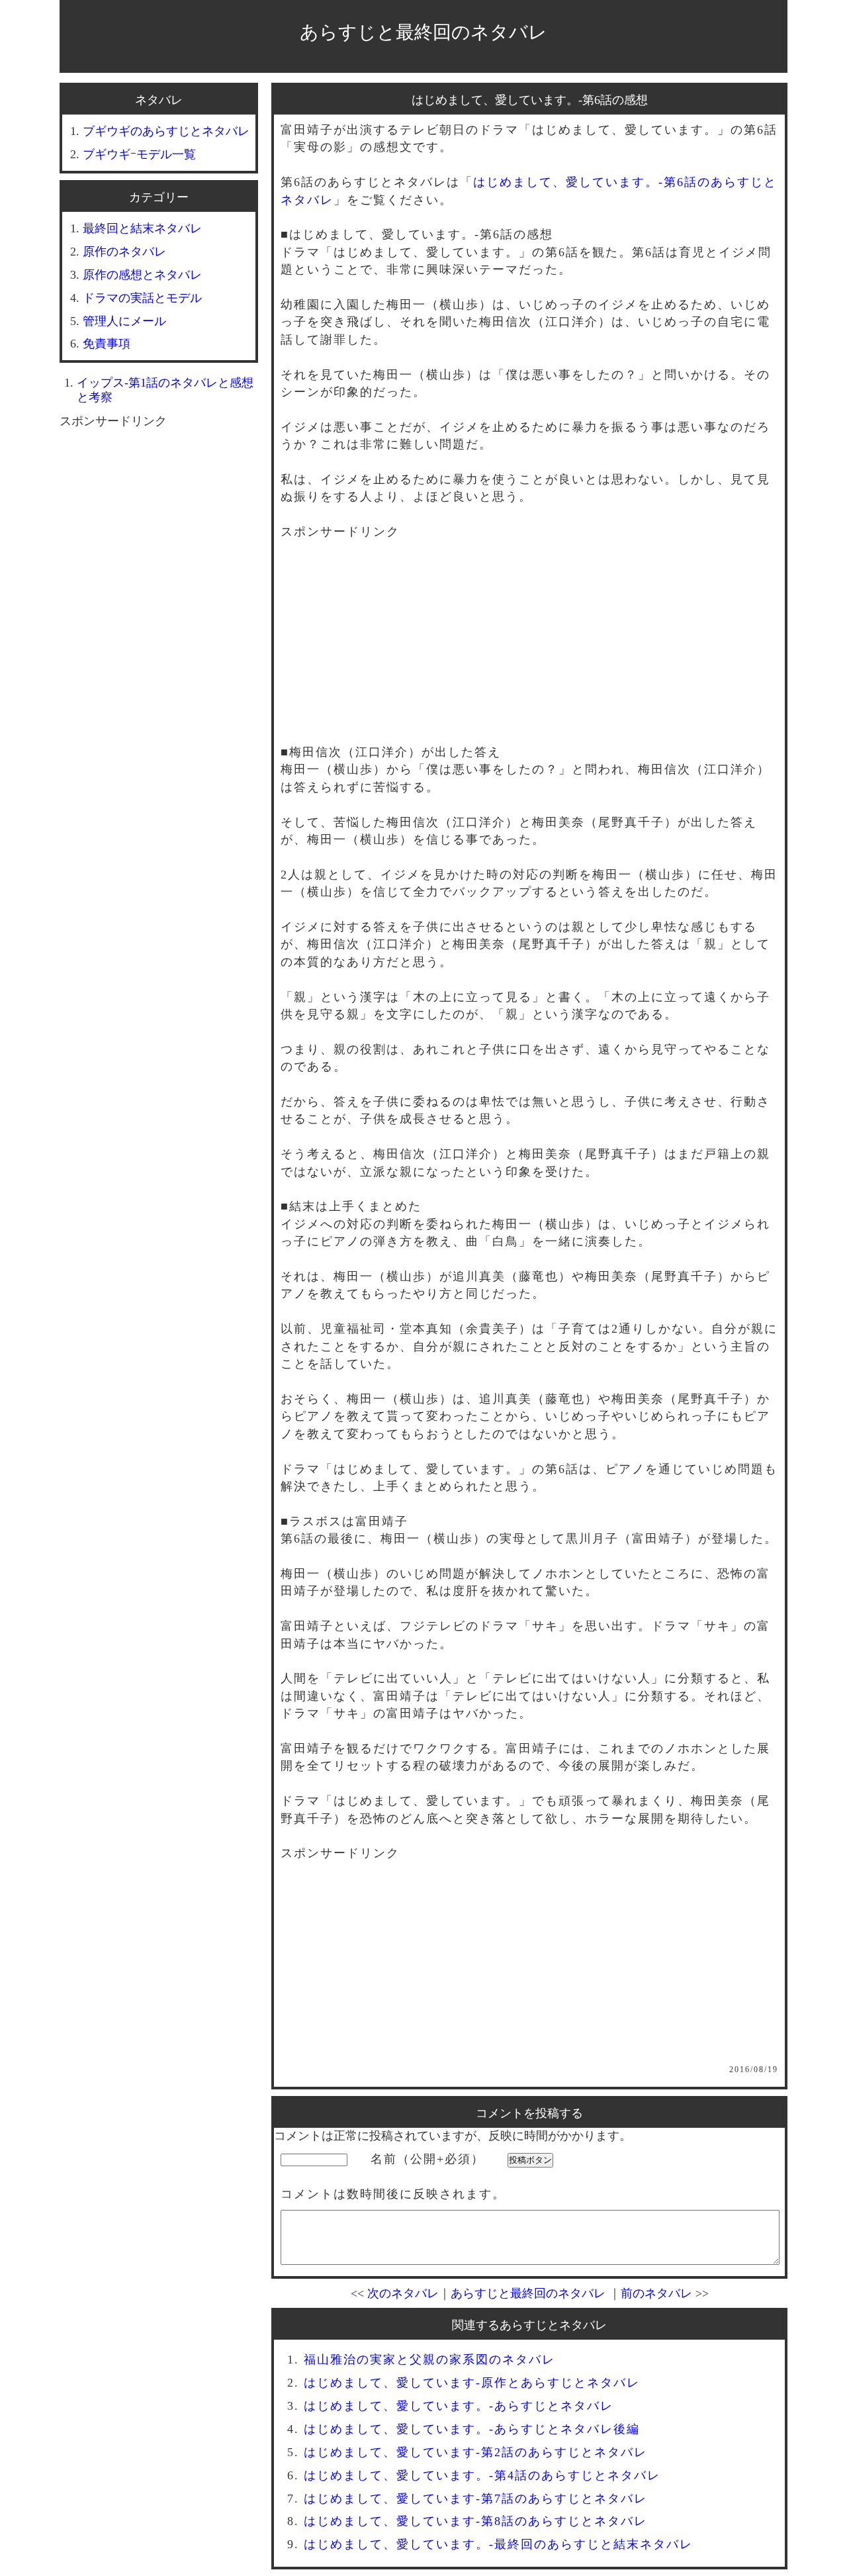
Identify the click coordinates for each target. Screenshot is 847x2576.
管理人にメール (124, 321)
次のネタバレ (403, 2293)
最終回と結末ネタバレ (142, 228)
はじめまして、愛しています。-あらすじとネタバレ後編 (472, 2429)
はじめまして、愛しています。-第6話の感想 (530, 100)
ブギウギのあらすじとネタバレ (166, 131)
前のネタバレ (656, 2293)
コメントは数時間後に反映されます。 (393, 2194)
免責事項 (107, 344)
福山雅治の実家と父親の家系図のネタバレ (429, 2360)
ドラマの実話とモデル (142, 298)
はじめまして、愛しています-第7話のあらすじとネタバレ (475, 2499)
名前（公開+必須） (427, 2159)
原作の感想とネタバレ (142, 275)
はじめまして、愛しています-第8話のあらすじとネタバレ (475, 2521)
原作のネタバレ (124, 252)
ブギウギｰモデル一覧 (139, 154)
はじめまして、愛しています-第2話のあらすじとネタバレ (475, 2452)
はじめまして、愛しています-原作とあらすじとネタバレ (472, 2383)
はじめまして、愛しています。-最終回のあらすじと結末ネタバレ (498, 2544)
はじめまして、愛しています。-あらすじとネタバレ (459, 2406)
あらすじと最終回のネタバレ (423, 32)
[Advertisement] (529, 651)
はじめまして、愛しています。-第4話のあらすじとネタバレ (482, 2475)
